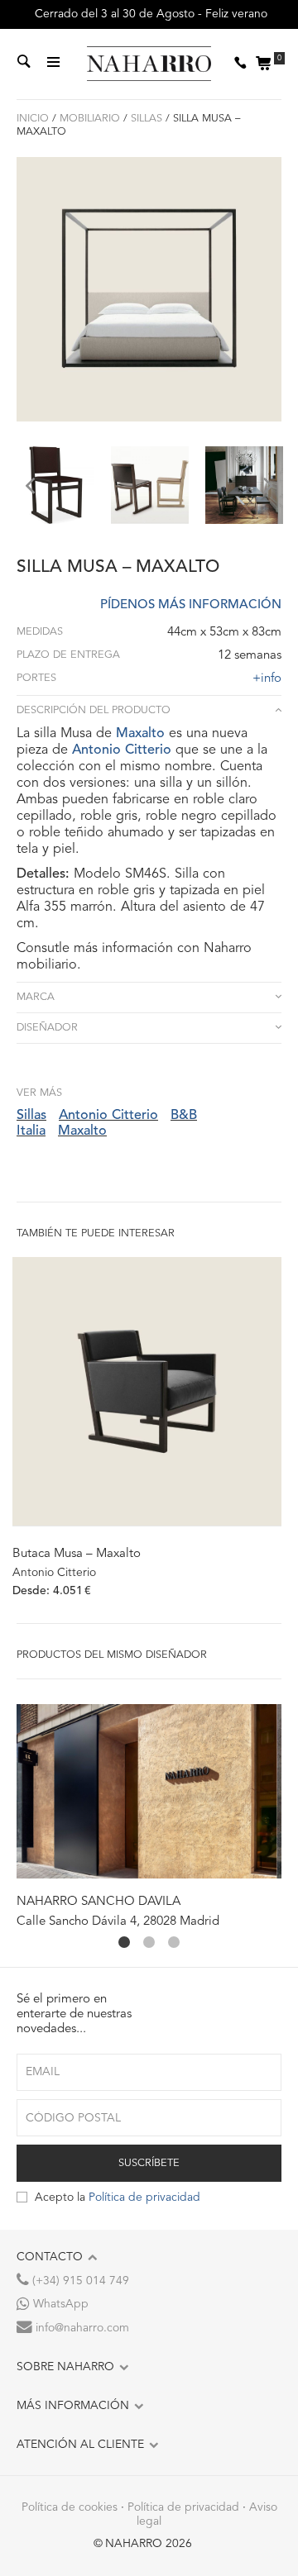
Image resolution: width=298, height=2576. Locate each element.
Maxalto (140, 734)
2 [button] (149, 1942)
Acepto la (118, 2197)
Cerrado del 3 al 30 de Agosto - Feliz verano (149, 14)
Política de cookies (70, 2507)
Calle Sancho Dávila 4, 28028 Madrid (118, 1922)
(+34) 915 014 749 (79, 2281)
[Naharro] (149, 64)
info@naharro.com (81, 2328)
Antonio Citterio (122, 750)
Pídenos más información (191, 605)
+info (267, 679)
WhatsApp (59, 2304)
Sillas (147, 119)
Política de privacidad (144, 2197)
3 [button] (174, 1942)
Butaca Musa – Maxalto (77, 1554)
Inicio (33, 119)
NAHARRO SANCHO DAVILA (99, 1902)
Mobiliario (90, 119)
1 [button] (124, 1942)
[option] (55, 485)
